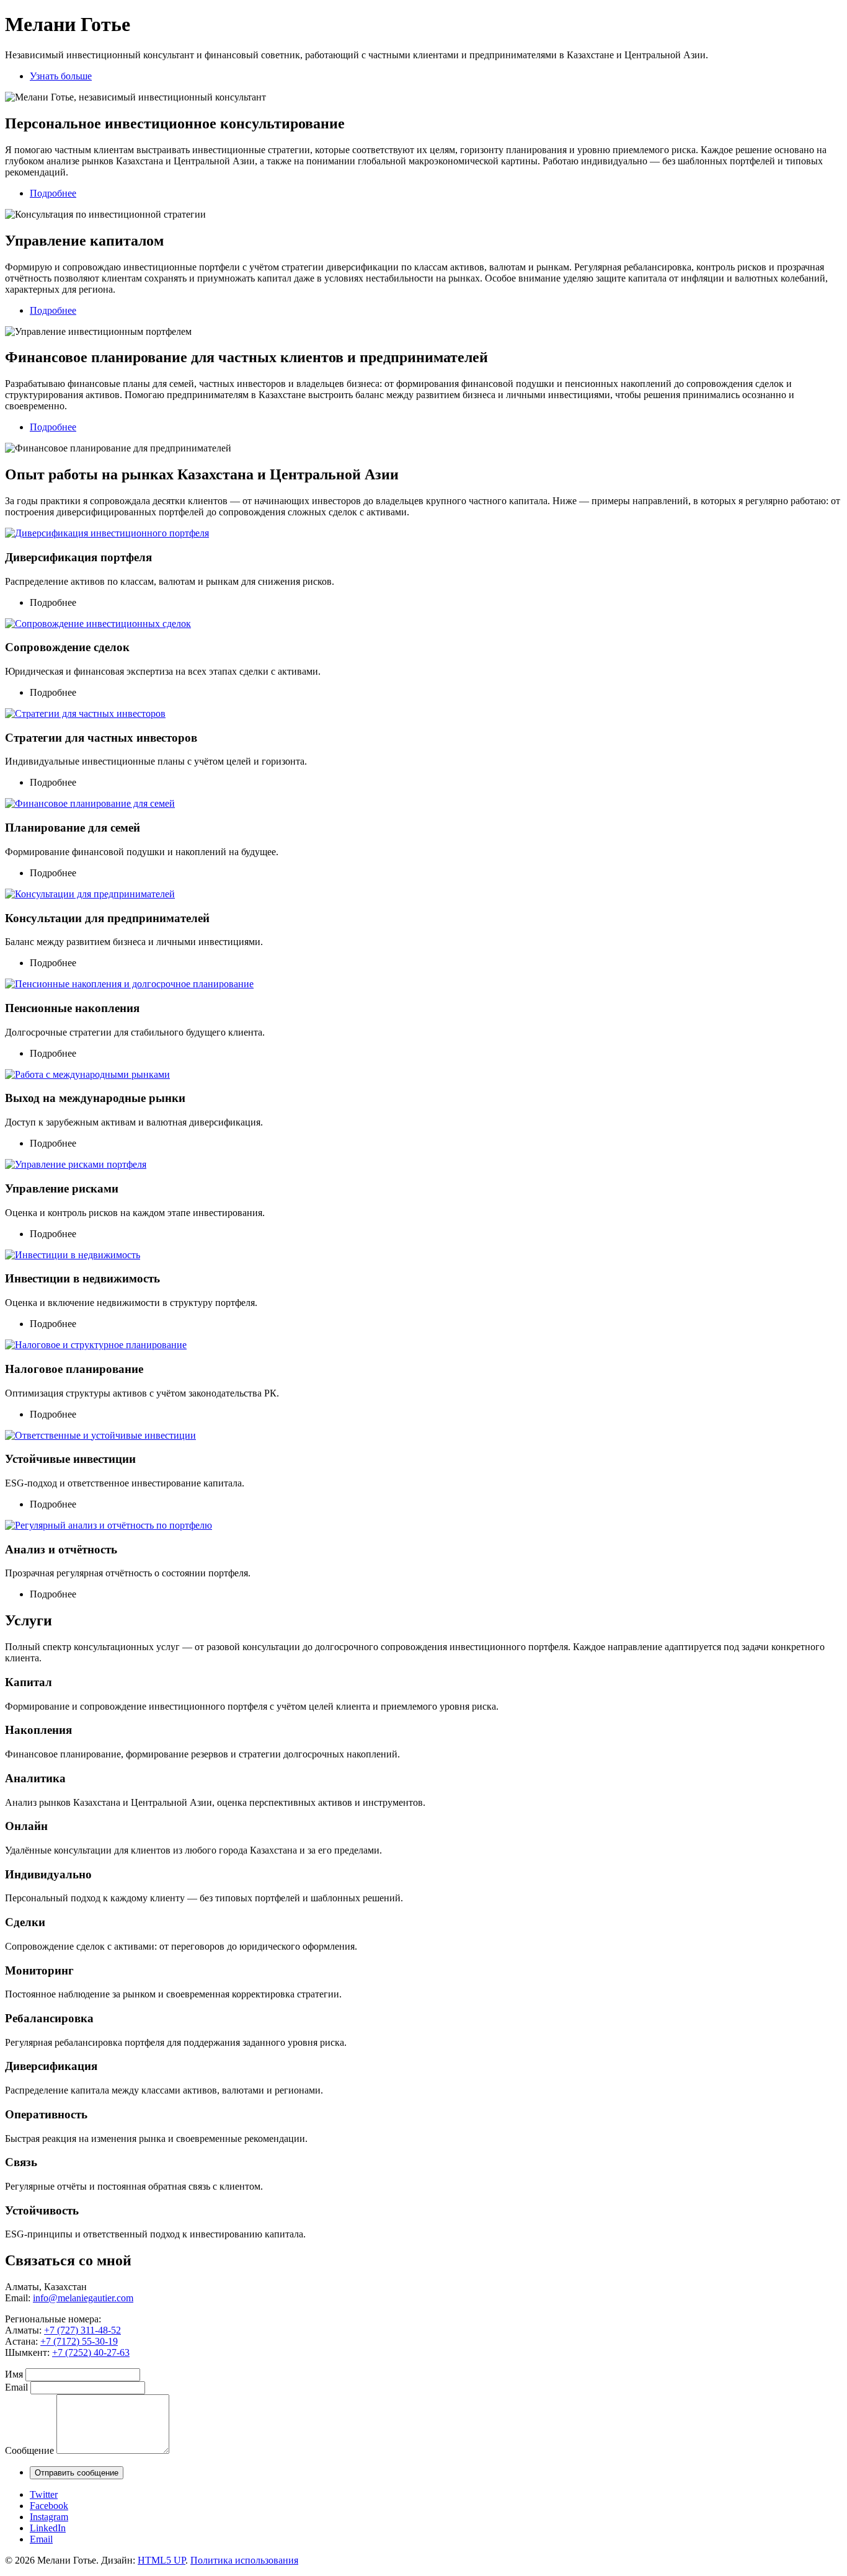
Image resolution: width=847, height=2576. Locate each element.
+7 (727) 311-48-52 (82, 2330)
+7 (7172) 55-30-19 (79, 2341)
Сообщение (29, 2450)
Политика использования (244, 2560)
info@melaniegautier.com (83, 2298)
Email (16, 2387)
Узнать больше (61, 76)
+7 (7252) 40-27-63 (91, 2352)
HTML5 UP (162, 2560)
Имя (14, 2374)
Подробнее (53, 193)
